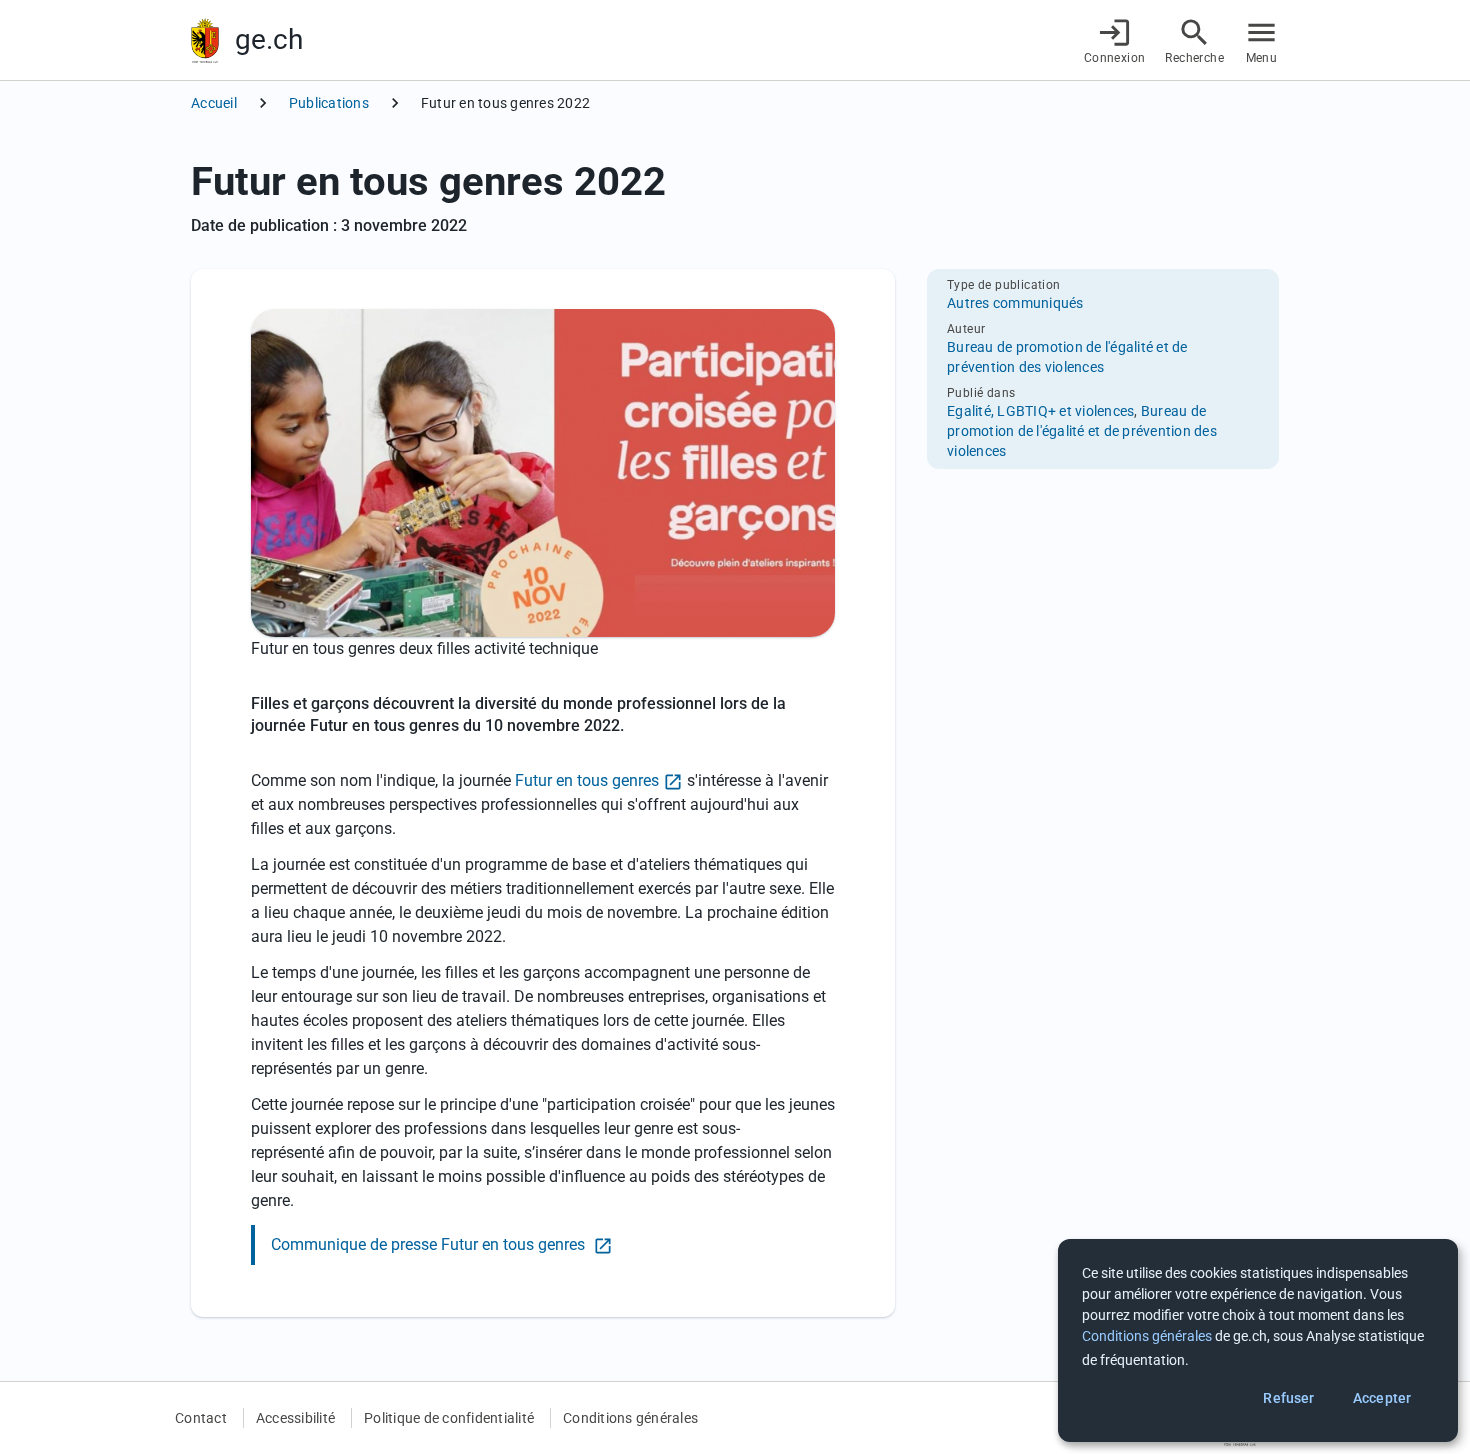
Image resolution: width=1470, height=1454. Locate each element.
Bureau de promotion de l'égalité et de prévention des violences (1082, 431)
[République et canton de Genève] (205, 40)
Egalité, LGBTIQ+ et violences (1040, 411)
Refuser (1288, 1398)
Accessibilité (295, 1418)
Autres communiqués (1015, 303)
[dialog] (1258, 1340)
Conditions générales (630, 1418)
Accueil (214, 103)
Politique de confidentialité (449, 1418)
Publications (329, 103)
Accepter (1382, 1398)
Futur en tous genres (587, 780)
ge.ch (269, 39)
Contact (201, 1418)
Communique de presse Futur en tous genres (430, 1244)
